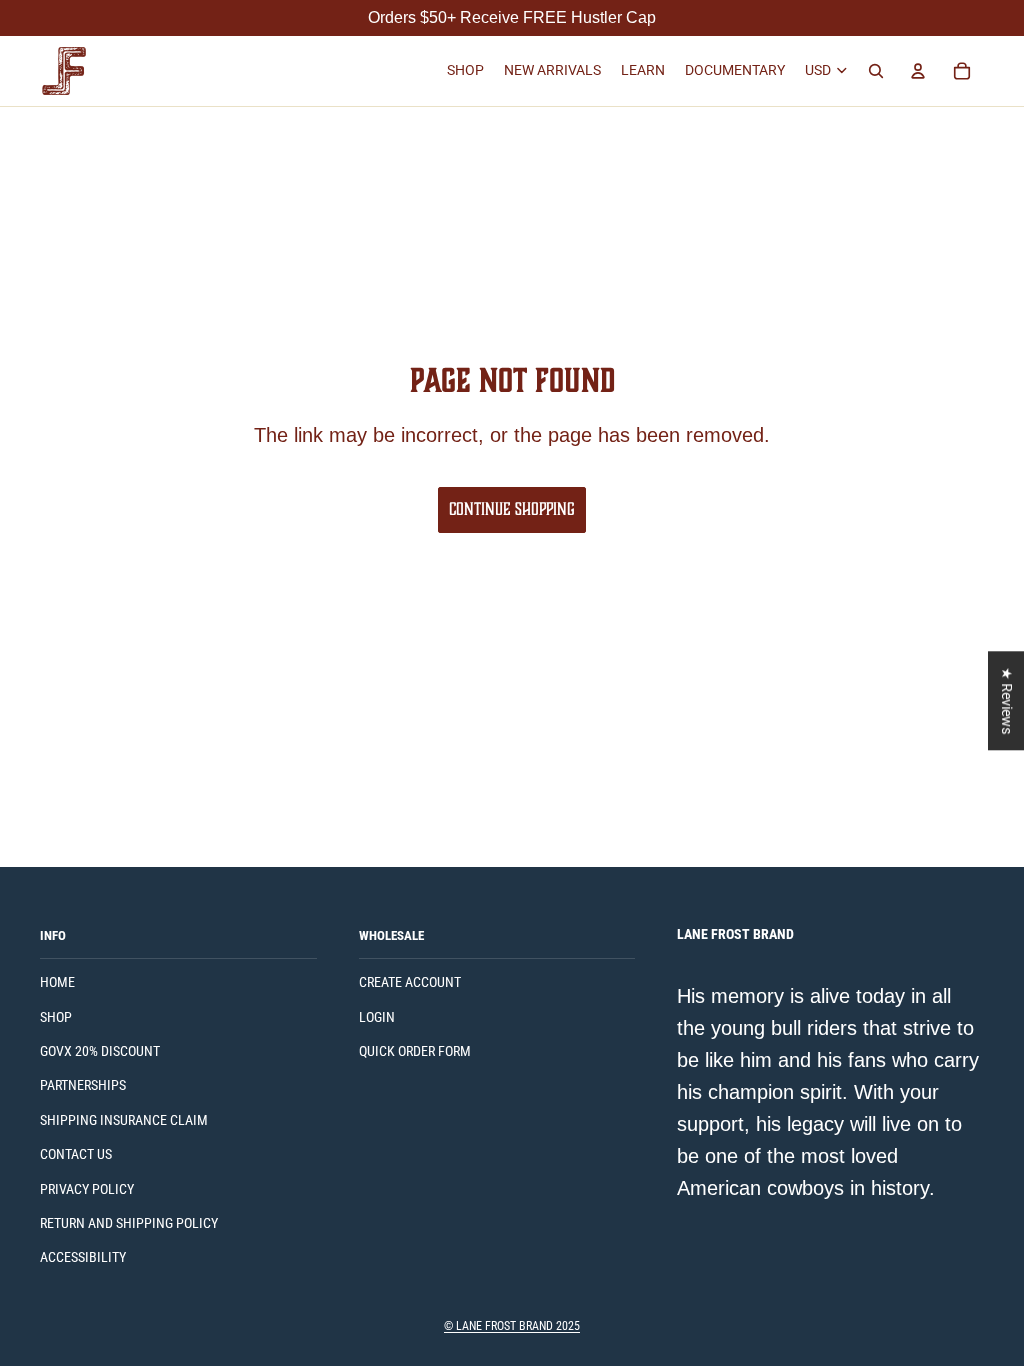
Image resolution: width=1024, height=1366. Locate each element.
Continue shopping (512, 509)
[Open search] (876, 71)
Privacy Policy (87, 1189)
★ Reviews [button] (1007, 700)
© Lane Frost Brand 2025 (512, 1326)
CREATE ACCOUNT (410, 982)
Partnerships (83, 1085)
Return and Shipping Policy (129, 1223)
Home (57, 982)
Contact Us (76, 1154)
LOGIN (377, 1017)
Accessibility (83, 1257)
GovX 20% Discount (100, 1051)
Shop (56, 1017)
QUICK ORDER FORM (415, 1051)
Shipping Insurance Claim (124, 1120)
